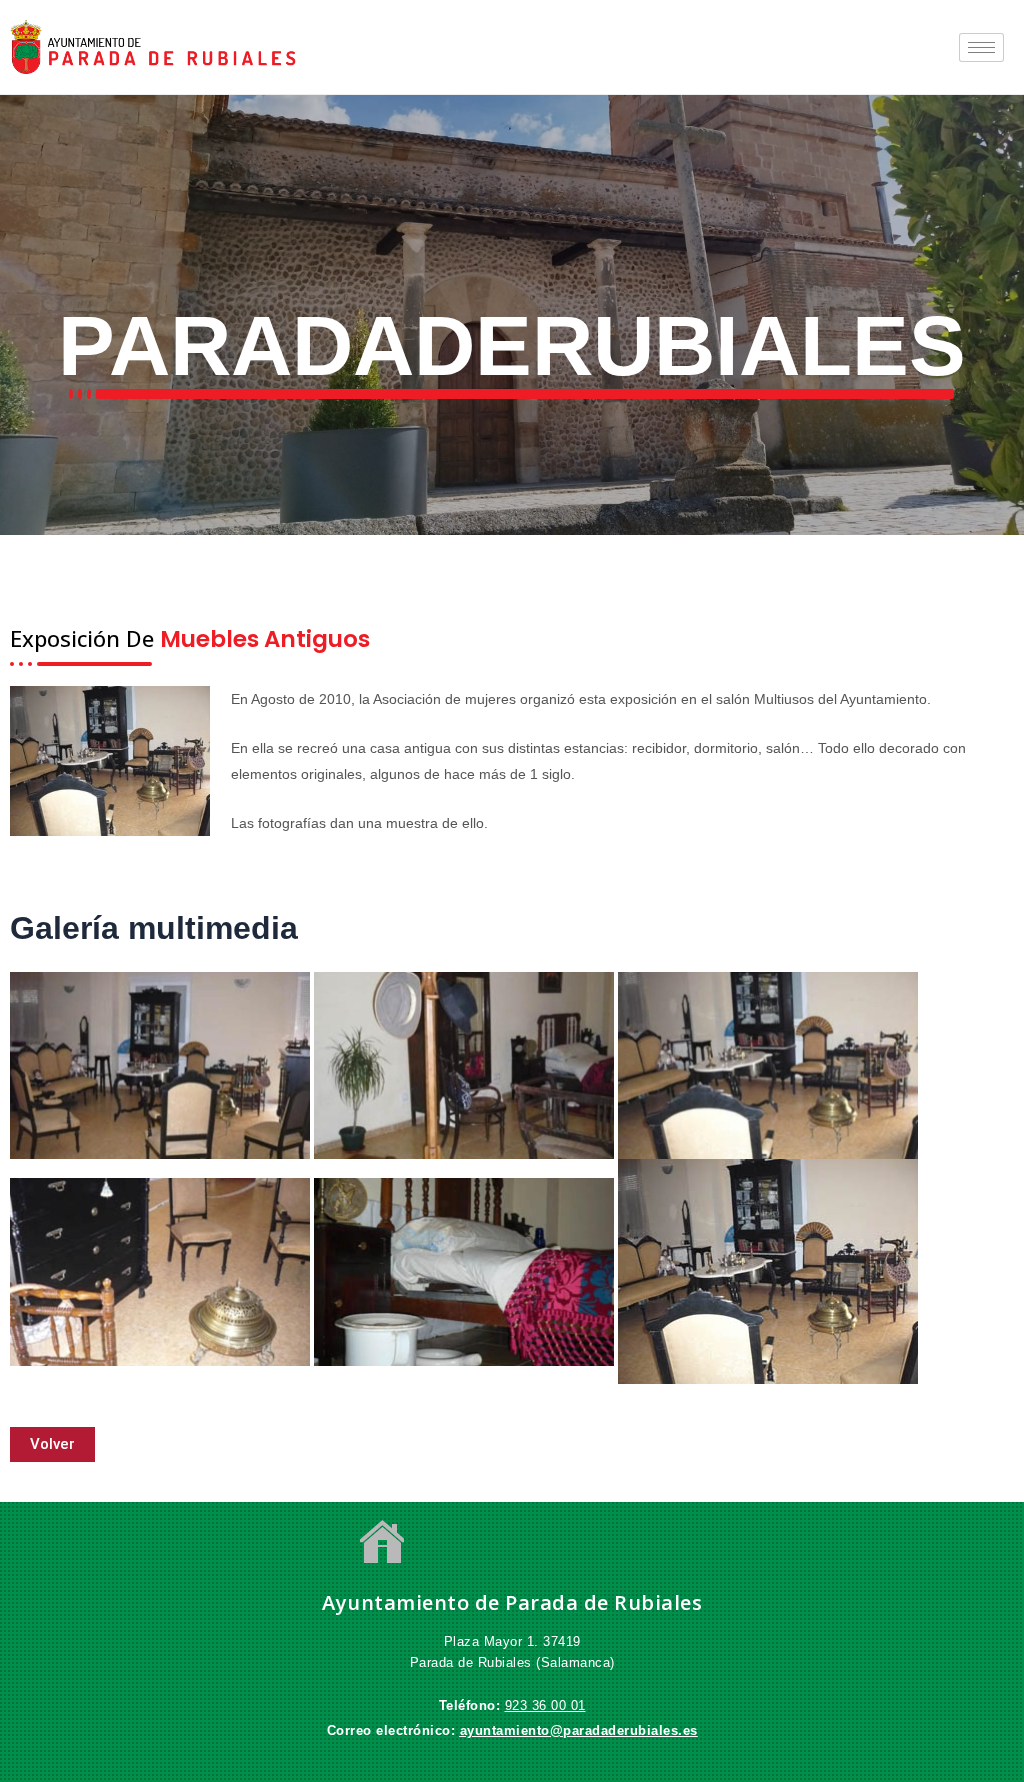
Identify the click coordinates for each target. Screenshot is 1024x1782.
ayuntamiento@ (512, 1730)
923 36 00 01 (545, 1705)
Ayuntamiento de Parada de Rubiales (512, 1602)
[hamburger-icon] (981, 47)
